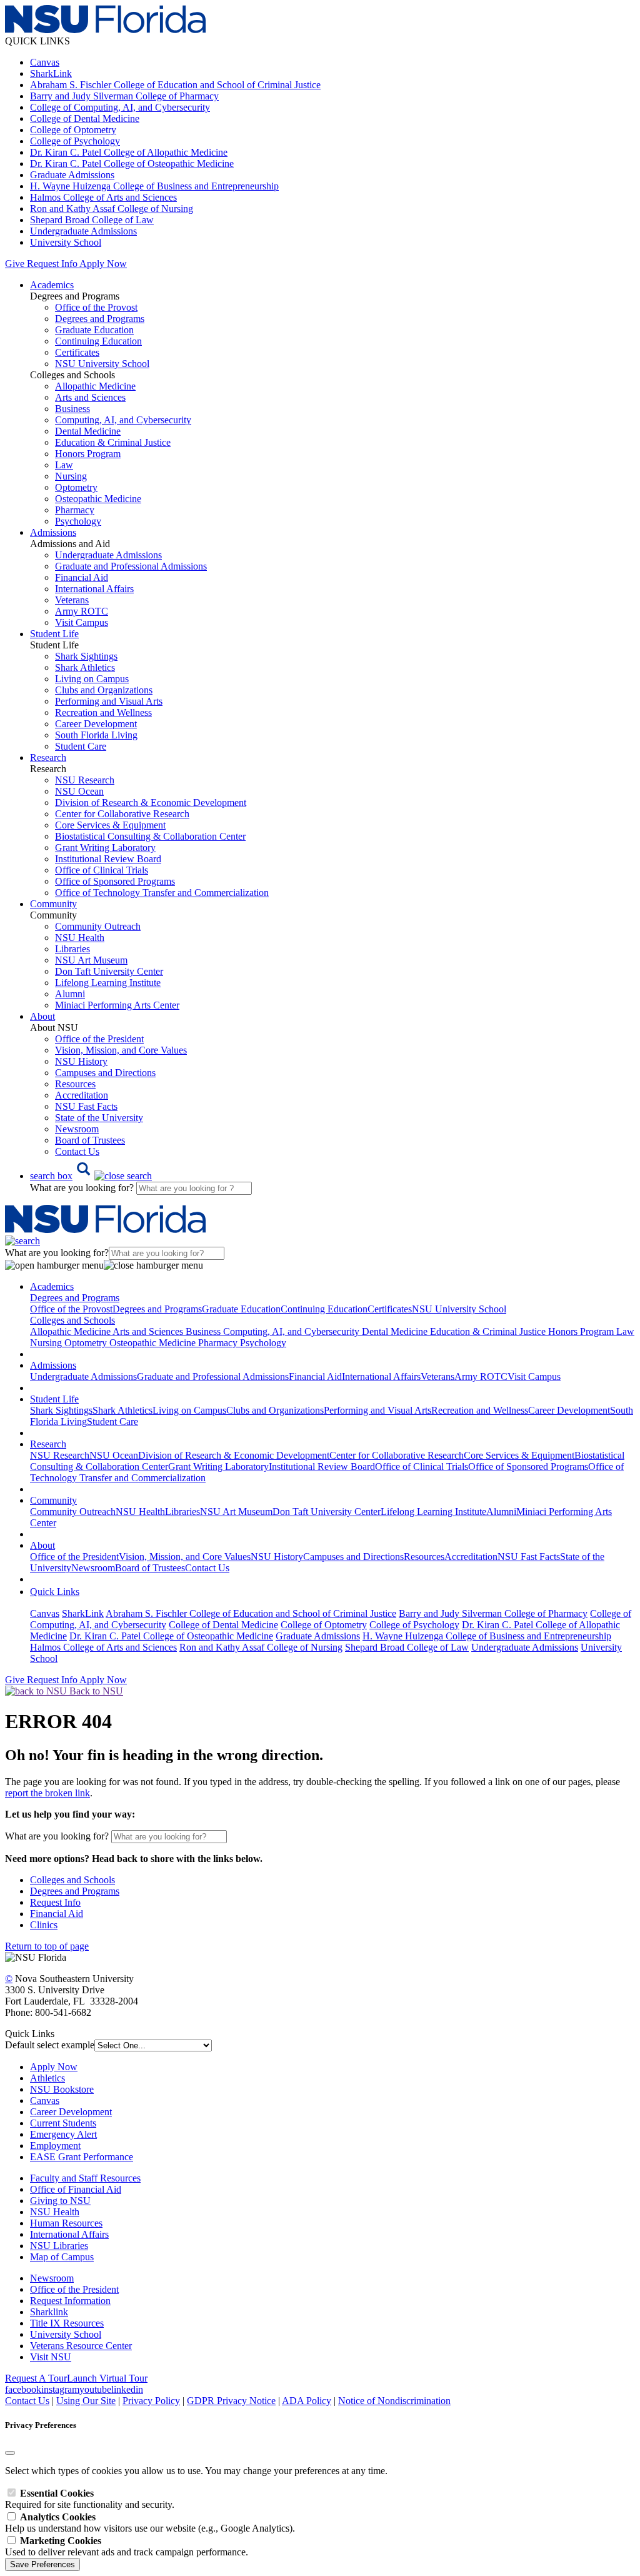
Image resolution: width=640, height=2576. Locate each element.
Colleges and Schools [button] (72, 1320)
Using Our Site (86, 2401)
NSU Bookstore (62, 2089)
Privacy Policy (151, 2401)
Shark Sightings (86, 656)
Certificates (77, 352)
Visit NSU (51, 2357)
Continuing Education (98, 341)
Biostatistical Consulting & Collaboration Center (150, 836)
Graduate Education (94, 330)
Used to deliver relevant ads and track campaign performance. (127, 2546)
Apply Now (103, 264)
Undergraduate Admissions (83, 231)
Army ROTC (82, 611)
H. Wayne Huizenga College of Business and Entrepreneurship (154, 186)
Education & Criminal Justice (113, 442)
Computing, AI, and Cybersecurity (123, 420)
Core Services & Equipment (110, 825)
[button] (91, 1176)
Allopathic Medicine (95, 386)
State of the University (99, 1118)
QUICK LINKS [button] (37, 41)
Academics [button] (52, 285)
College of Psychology (75, 141)
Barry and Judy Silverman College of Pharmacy (124, 96)
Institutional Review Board (108, 859)
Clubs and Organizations (104, 690)
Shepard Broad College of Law (92, 220)
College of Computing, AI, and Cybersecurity (120, 107)
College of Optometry (73, 130)
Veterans (72, 600)
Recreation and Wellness (103, 712)
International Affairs (94, 589)
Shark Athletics (85, 667)
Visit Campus (82, 622)
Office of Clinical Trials (102, 870)
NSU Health (80, 938)
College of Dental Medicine (85, 118)
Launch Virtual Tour (107, 2378)
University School (66, 242)
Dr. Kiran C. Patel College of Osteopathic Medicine (132, 164)
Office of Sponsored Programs (115, 881)
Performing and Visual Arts (109, 701)
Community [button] (53, 904)
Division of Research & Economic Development (151, 802)
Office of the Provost (96, 307)
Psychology (78, 521)
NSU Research (85, 780)
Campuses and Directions (105, 1073)
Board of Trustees (90, 1140)
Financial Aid (82, 577)
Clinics (44, 1925)
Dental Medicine (88, 431)
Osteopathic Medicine (98, 499)
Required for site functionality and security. (90, 2499)
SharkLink (51, 73)
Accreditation (82, 1095)
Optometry (76, 487)
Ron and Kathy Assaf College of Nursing (112, 209)
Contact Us (77, 1151)
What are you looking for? (83, 1188)
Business (72, 409)
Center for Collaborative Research (122, 814)
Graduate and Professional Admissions (131, 566)
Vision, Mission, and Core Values (121, 1050)
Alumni (70, 994)
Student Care (81, 746)
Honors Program (88, 454)
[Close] (10, 2453)
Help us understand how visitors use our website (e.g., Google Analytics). (150, 2523)
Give (15, 264)
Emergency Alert (63, 2134)
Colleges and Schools (72, 1880)
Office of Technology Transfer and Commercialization (162, 893)
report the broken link (47, 1793)
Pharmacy (75, 510)
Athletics (47, 2078)
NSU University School (102, 364)
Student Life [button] (54, 634)
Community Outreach (98, 926)
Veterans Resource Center (81, 2346)
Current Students (63, 2123)
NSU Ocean (79, 791)
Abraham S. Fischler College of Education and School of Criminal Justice (175, 85)
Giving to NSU (60, 2201)
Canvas (45, 62)
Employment (55, 2146)
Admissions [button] (53, 532)
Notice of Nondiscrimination (394, 2401)
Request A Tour (36, 2378)
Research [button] (48, 757)
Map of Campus (62, 2257)
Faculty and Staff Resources (85, 2178)
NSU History (81, 1061)
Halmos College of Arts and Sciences (103, 197)
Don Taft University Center (109, 971)
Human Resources (66, 2223)
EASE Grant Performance (82, 2157)
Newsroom (77, 1129)
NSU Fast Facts (86, 1106)
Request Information (70, 2301)
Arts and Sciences (90, 397)
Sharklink (49, 2312)
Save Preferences (42, 2564)
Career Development (96, 724)
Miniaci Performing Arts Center (117, 1005)
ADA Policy (307, 2401)
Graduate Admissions (72, 175)
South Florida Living (96, 735)
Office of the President (99, 1039)
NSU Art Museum (91, 960)
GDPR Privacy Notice (231, 2401)
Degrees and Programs (100, 319)
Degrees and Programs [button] (75, 1298)
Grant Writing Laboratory (105, 848)
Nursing (71, 476)
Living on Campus (92, 679)
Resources (75, 1084)
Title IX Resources (67, 2323)
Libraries (72, 949)
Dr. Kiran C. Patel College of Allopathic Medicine (129, 152)
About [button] (42, 1016)
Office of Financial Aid (76, 2189)
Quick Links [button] (55, 1592)
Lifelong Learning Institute (108, 983)
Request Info (52, 264)
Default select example (50, 2045)
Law (64, 465)
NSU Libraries (59, 2246)
